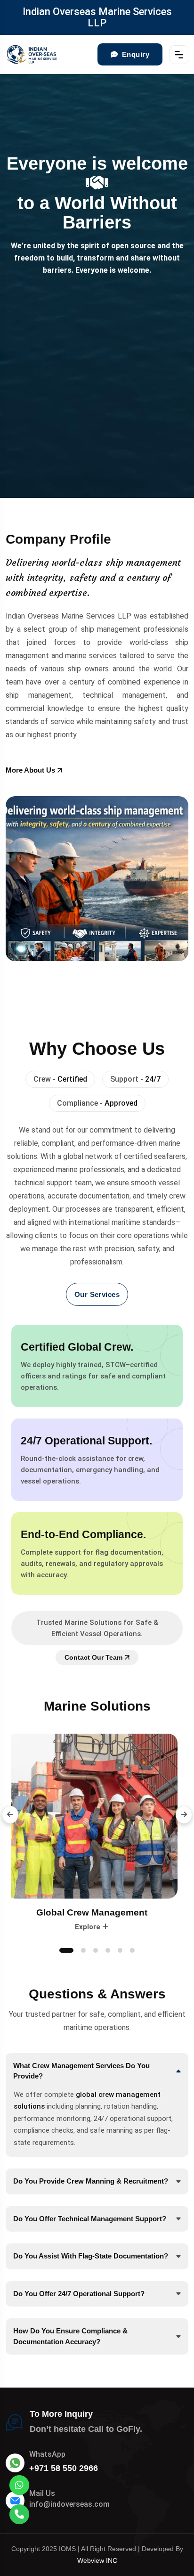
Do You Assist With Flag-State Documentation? (91, 2256)
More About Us (30, 770)
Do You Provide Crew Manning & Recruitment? (91, 2181)
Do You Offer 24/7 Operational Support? (79, 2294)
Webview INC (97, 2560)
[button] (10, 1815)
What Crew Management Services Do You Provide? (81, 2071)
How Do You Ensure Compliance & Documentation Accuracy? (70, 2336)
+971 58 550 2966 (64, 2468)
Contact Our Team (93, 1657)
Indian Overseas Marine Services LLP (97, 17)
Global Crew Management (97, 1912)
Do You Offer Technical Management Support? (90, 2219)
